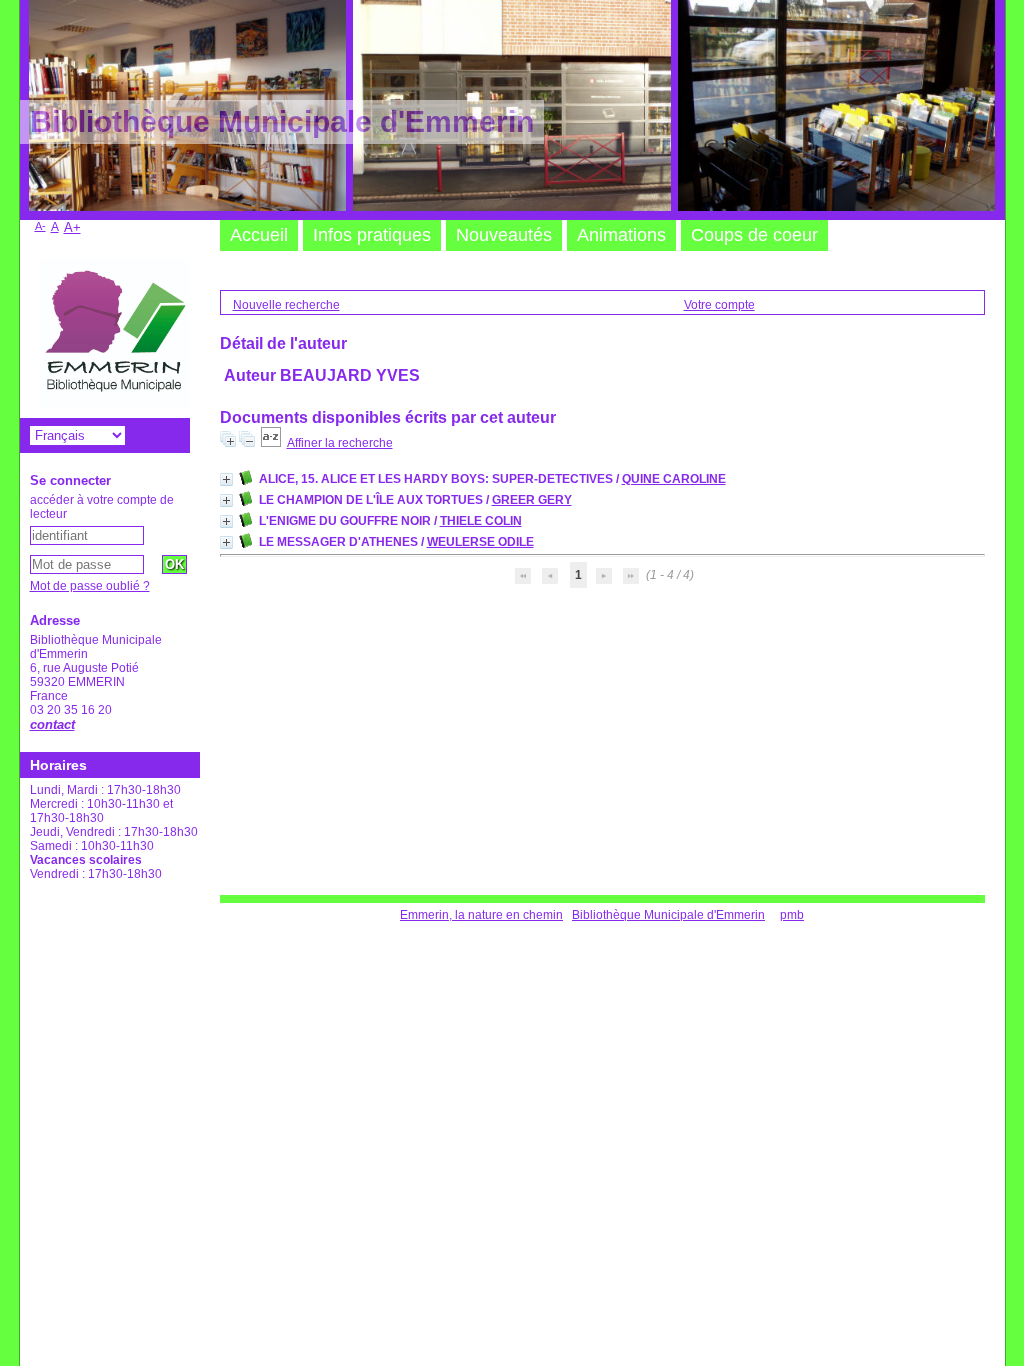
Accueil (259, 235)
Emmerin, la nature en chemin (481, 915)
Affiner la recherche (340, 443)
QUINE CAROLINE (674, 479)
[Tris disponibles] (271, 443)
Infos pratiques (372, 235)
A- (40, 226)
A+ (72, 227)
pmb (792, 915)
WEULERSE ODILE (480, 542)
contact (52, 724)
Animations (621, 235)
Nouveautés (504, 235)
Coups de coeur (754, 235)
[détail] (226, 479)
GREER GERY (532, 500)
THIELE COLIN (481, 521)
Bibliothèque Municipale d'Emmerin (668, 915)
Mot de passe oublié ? (90, 586)
